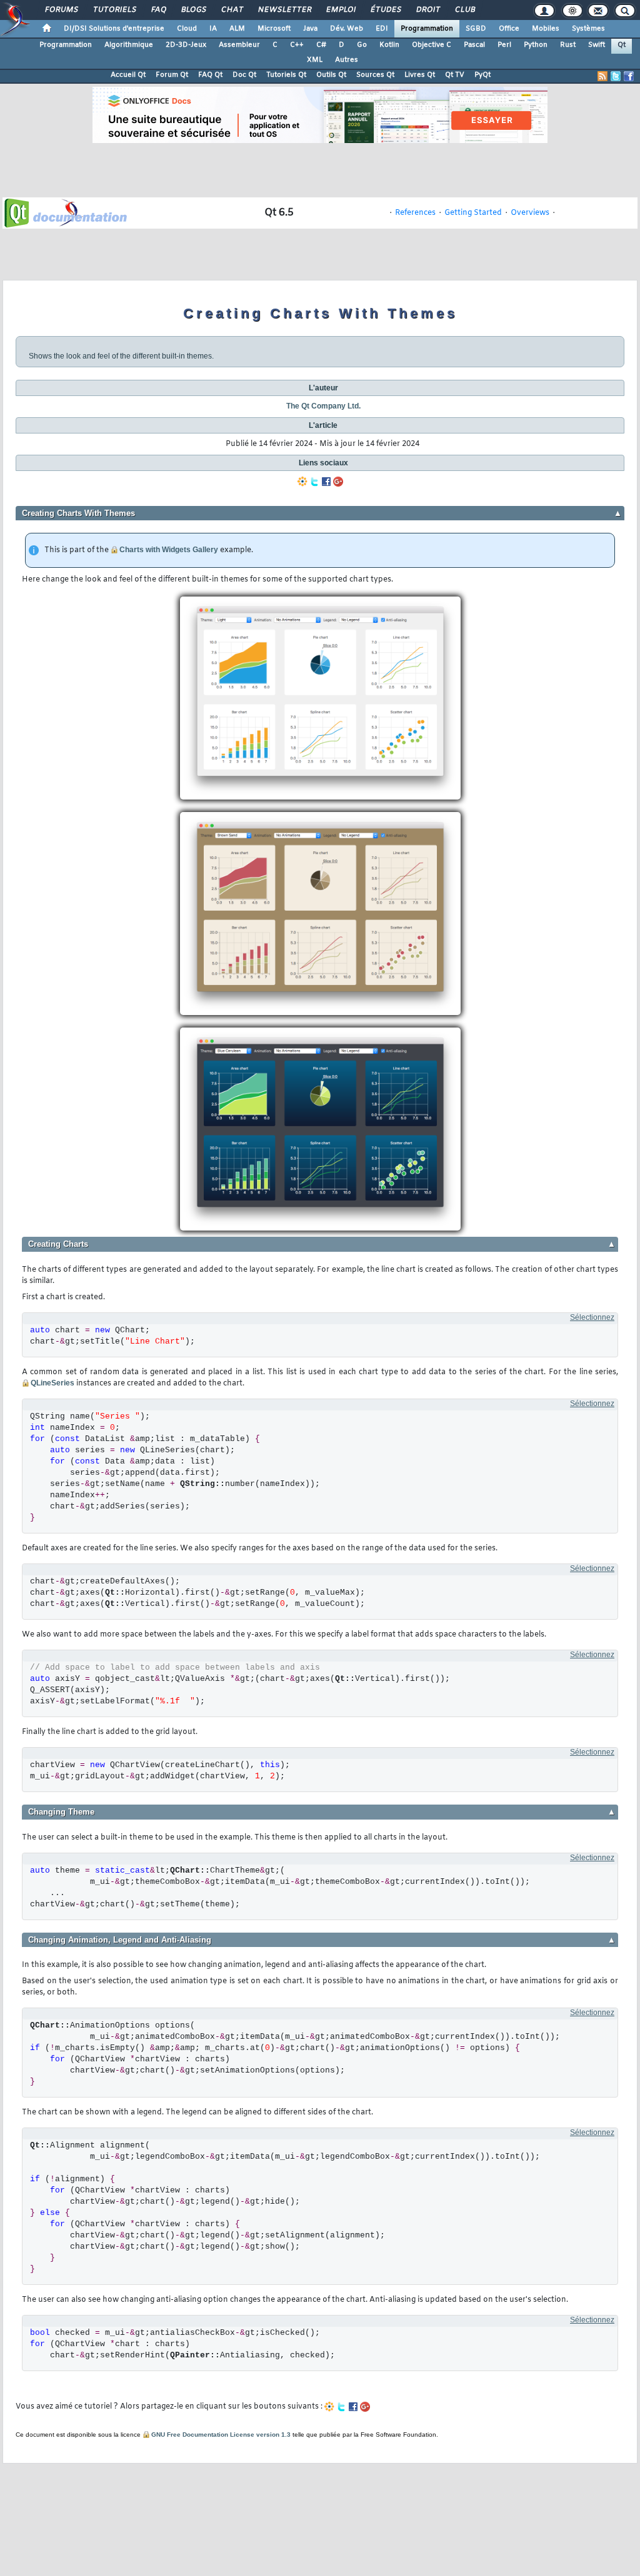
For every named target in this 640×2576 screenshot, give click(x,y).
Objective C (432, 45)
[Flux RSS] (602, 76)
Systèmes (588, 29)
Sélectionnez (592, 1317)
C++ (297, 45)
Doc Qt (244, 75)
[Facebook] (326, 482)
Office (509, 29)
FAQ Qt (210, 75)
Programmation (427, 29)
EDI (382, 29)
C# (321, 45)
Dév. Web (347, 29)
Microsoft (274, 29)
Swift (597, 45)
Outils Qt (331, 75)
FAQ (158, 10)
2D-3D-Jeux (186, 45)
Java (310, 29)
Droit (427, 10)
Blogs (193, 10)
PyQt (482, 75)
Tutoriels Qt (286, 75)
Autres (347, 60)
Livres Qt (420, 75)
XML (315, 60)
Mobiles (546, 29)
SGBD (476, 29)
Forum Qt (172, 75)
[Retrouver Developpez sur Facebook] (629, 76)
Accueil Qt (128, 75)
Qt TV (455, 75)
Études (385, 10)
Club (464, 10)
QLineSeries (52, 1383)
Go (362, 45)
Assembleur (239, 45)
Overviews (530, 213)
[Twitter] (314, 482)
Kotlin (389, 45)
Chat (232, 10)
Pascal (474, 45)
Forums (61, 10)
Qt (622, 45)
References (415, 213)
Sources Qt (375, 75)
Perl (504, 45)
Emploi (340, 10)
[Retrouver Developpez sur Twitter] (616, 76)
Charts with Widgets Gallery (169, 550)
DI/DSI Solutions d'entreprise (114, 29)
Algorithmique (129, 45)
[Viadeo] (302, 482)
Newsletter (284, 10)
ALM (237, 29)
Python (536, 45)
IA (213, 29)
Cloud (187, 29)
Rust (568, 45)
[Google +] (338, 482)
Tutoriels (114, 10)
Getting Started (473, 213)
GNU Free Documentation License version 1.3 (221, 2435)
